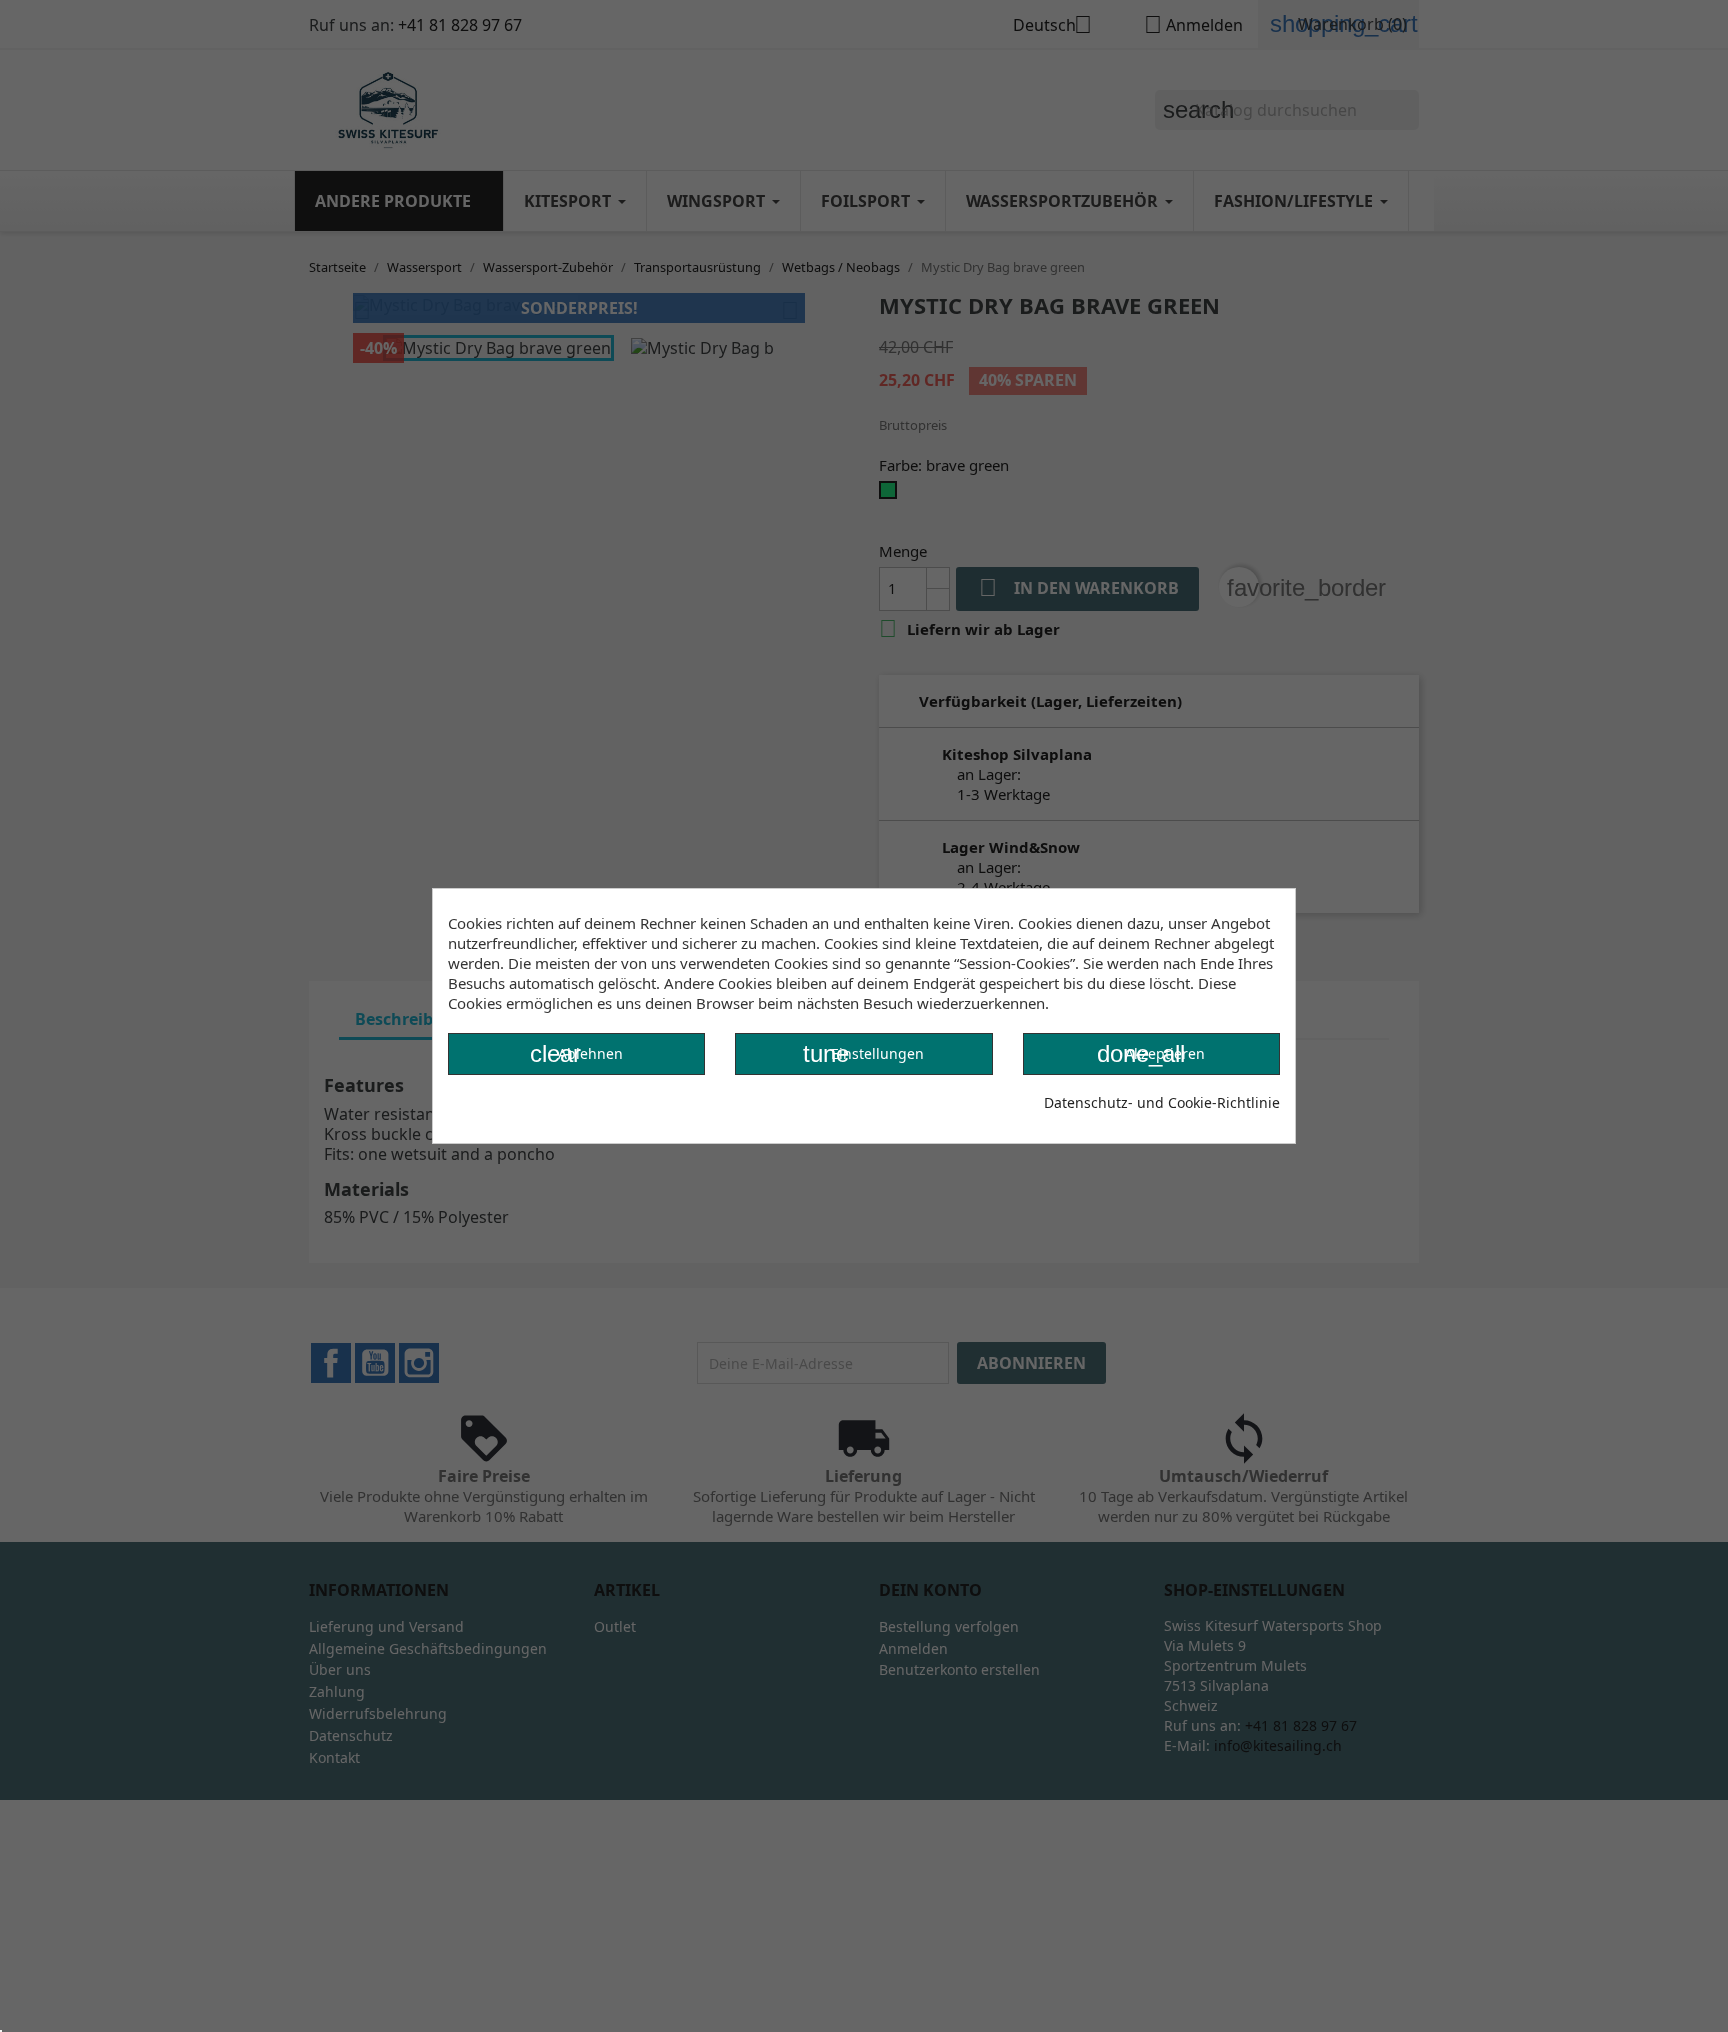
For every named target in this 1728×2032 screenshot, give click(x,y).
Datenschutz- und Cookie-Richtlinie (1162, 1102)
